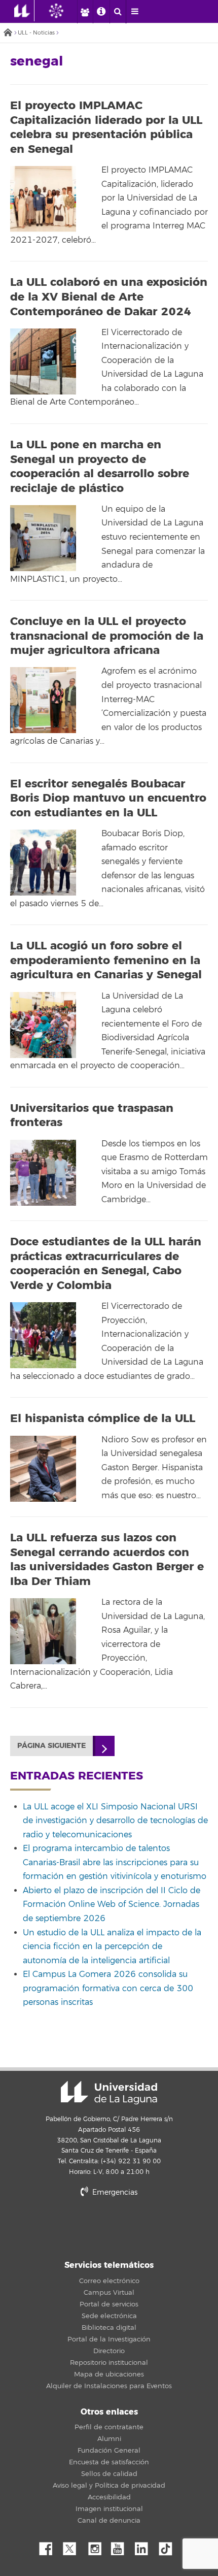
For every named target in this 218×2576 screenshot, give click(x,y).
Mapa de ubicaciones (109, 2374)
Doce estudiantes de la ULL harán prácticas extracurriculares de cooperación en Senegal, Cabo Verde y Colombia (106, 1264)
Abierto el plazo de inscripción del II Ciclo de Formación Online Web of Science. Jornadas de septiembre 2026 (112, 1905)
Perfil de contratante (109, 2427)
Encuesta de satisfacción (109, 2462)
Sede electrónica (109, 2316)
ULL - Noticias (36, 33)
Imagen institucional (109, 2509)
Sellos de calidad (109, 2474)
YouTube (121, 2546)
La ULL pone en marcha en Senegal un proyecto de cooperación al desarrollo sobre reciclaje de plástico (100, 467)
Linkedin (145, 2546)
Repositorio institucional (109, 2363)
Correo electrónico (109, 2281)
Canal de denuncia (109, 2521)
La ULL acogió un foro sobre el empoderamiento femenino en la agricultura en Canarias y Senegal (106, 960)
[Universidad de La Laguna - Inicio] (24, 11)
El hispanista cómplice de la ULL (103, 1418)
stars (109, 2227)
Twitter (74, 2546)
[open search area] (118, 12)
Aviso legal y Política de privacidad (109, 2486)
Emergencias (114, 2192)
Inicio (8, 33)
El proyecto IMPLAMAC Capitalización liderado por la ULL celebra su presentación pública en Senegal (106, 127)
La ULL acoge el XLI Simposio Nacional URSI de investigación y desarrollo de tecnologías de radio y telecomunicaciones (115, 1821)
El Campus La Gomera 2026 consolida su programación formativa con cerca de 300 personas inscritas (108, 1988)
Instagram (97, 2546)
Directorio (109, 2351)
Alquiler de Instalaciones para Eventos (109, 2386)
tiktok (169, 2546)
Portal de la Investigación (109, 2339)
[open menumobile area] (134, 12)
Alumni (109, 2439)
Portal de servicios (109, 2304)
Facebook (50, 2546)
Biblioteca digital (109, 2328)
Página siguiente (51, 1746)
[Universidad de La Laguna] (64, 11)
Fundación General (109, 2451)
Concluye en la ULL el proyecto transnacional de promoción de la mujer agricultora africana (107, 636)
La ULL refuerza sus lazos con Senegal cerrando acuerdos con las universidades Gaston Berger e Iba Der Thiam (107, 1560)
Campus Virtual (109, 2293)
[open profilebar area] (85, 12)
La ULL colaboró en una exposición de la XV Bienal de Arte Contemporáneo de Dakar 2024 (109, 297)
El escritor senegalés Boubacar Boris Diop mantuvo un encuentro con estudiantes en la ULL (108, 798)
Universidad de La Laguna (109, 2093)
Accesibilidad (109, 2497)
